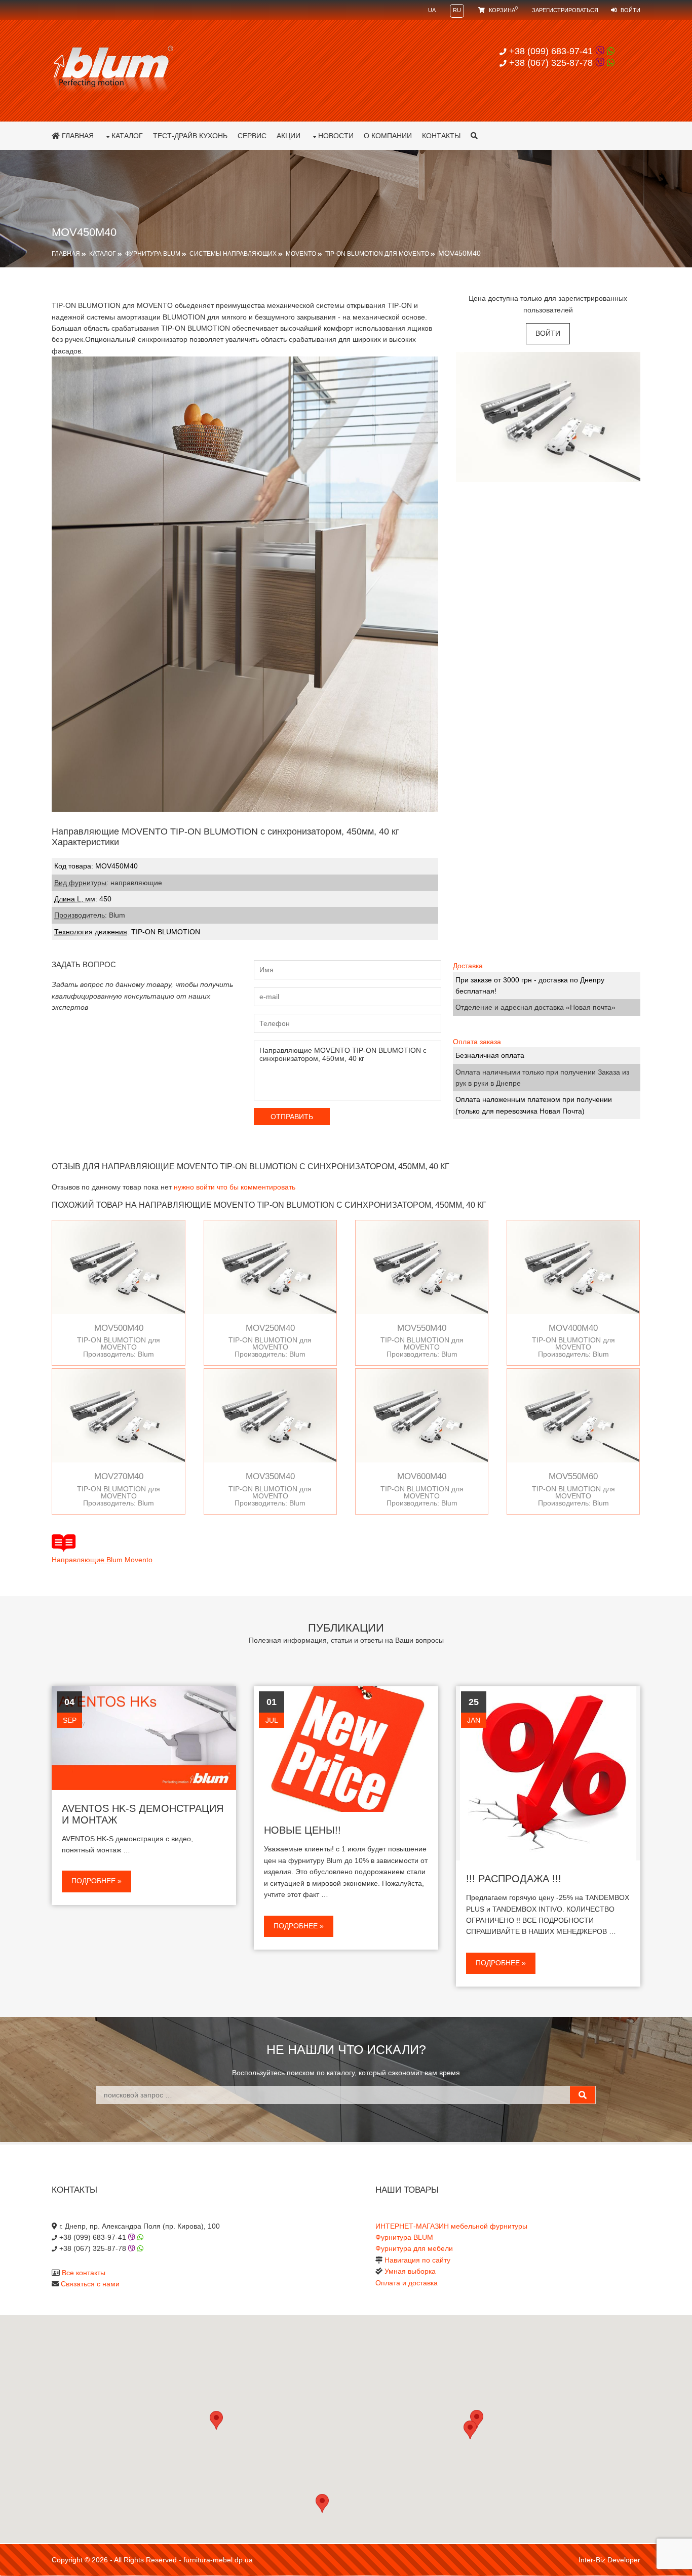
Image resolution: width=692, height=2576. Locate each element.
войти (548, 333)
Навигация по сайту (417, 2260)
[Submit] (583, 2095)
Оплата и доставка (407, 2283)
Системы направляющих (233, 254)
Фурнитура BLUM (153, 254)
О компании (388, 136)
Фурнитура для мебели (414, 2248)
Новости (336, 136)
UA (432, 10)
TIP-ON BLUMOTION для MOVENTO (377, 254)
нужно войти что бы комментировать (235, 1187)
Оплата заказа (477, 1042)
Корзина (503, 10)
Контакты (441, 136)
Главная (77, 136)
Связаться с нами (90, 2284)
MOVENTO (301, 254)
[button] (470, 2430)
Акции (289, 136)
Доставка (468, 966)
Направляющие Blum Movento (102, 1560)
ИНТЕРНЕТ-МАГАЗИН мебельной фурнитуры (451, 2226)
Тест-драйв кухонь (190, 136)
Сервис (252, 136)
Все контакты (84, 2273)
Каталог (127, 136)
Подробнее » (97, 1881)
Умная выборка (410, 2271)
